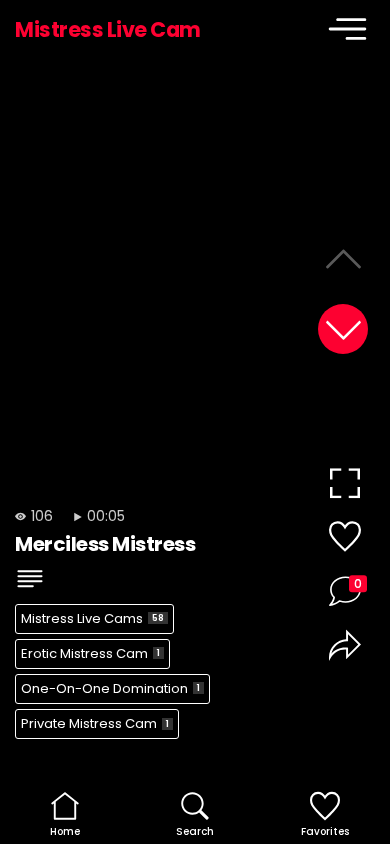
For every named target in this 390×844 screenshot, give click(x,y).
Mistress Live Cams (92, 618)
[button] (343, 329)
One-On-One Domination (110, 688)
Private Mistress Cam (95, 723)
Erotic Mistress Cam (90, 653)
